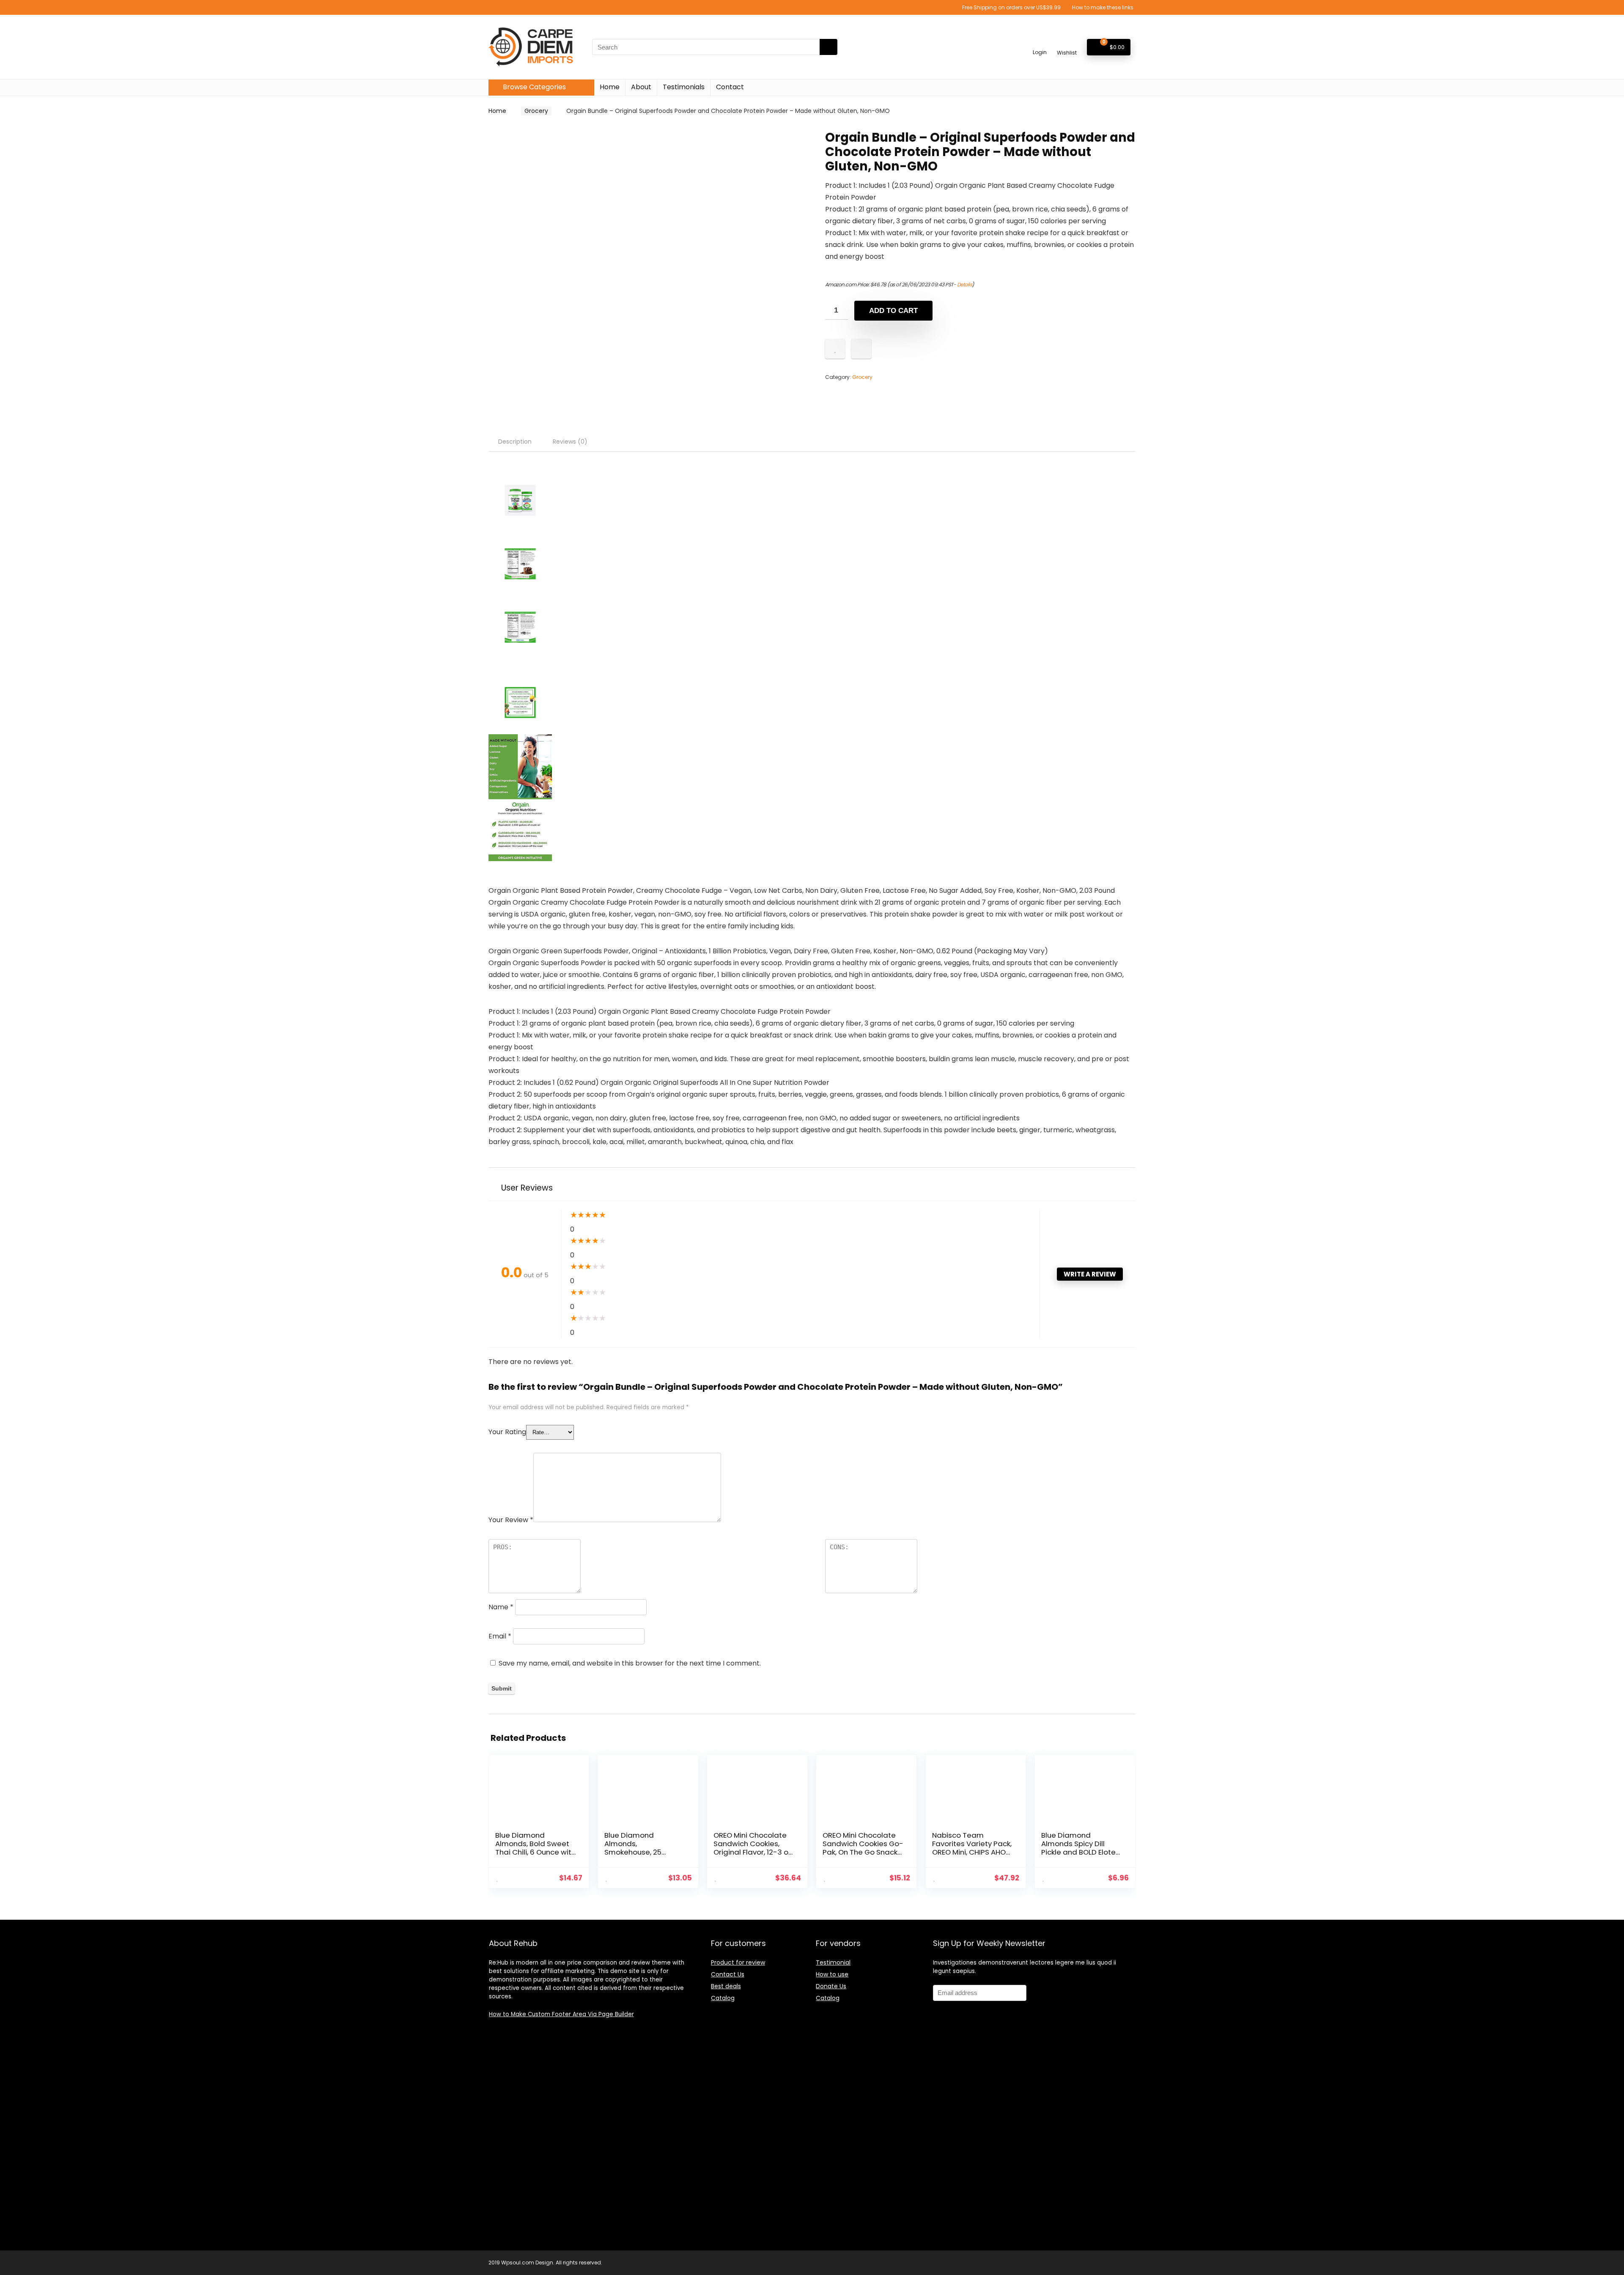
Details (965, 284)
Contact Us (728, 1974)
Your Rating (507, 1432)
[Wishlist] (1067, 43)
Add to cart (893, 311)
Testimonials (684, 87)
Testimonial (833, 1962)
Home (610, 87)
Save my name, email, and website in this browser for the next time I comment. (630, 1663)
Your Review (511, 1520)
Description (515, 442)
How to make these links (1103, 7)
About (641, 87)
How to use (832, 1974)
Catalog (723, 1998)
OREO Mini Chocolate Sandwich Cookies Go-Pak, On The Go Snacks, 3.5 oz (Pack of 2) (863, 1848)
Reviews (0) (570, 442)
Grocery (536, 111)
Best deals (726, 1986)
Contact (730, 87)
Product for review (738, 1962)
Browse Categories (534, 87)
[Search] (828, 47)
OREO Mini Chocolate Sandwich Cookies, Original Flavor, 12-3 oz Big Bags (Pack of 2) (753, 1848)
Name (501, 1607)
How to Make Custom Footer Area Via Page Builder (561, 2014)
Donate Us (831, 1986)
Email (500, 1636)
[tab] (515, 442)
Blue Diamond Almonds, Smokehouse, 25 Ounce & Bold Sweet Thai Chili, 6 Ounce (640, 1852)
